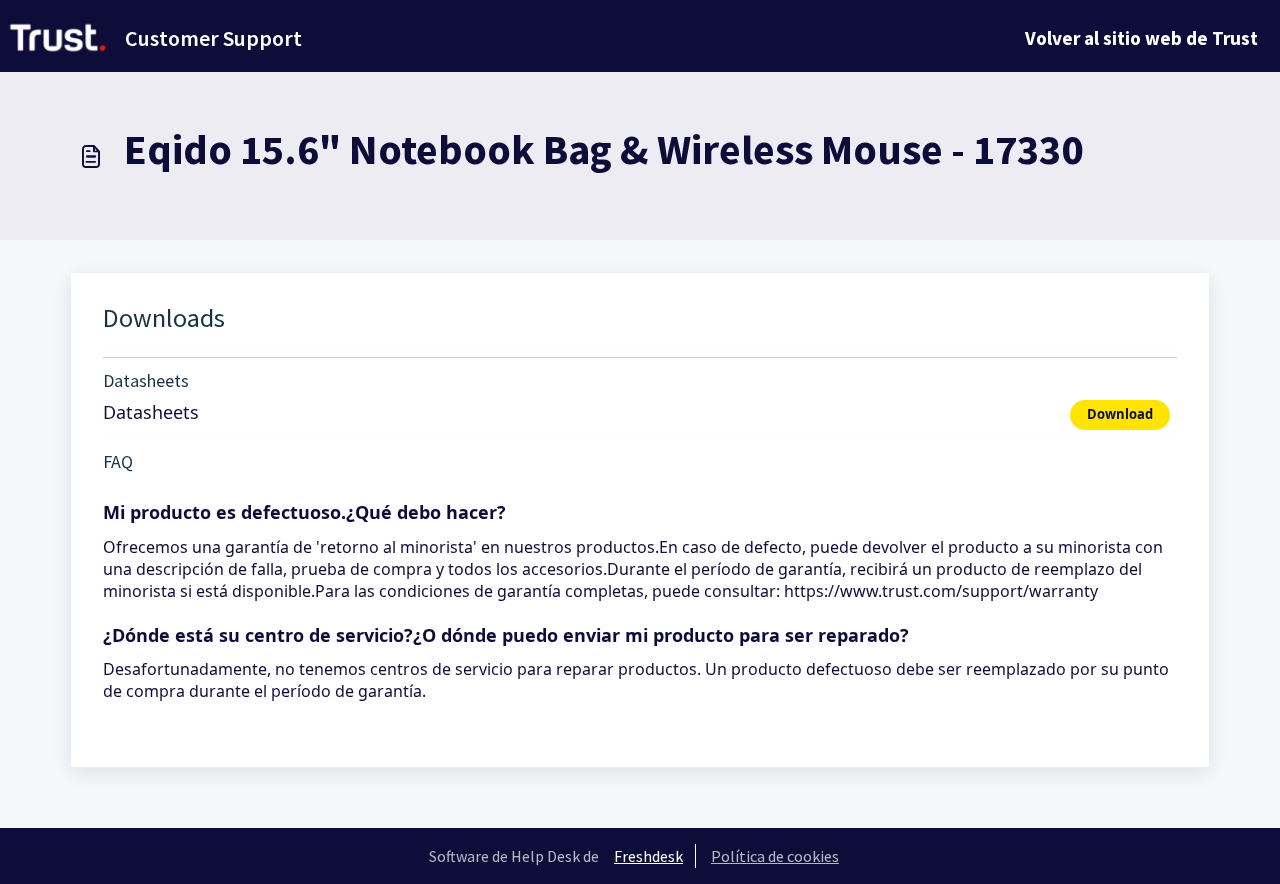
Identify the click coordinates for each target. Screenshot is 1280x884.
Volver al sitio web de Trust (1141, 38)
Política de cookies (775, 856)
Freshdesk (648, 856)
